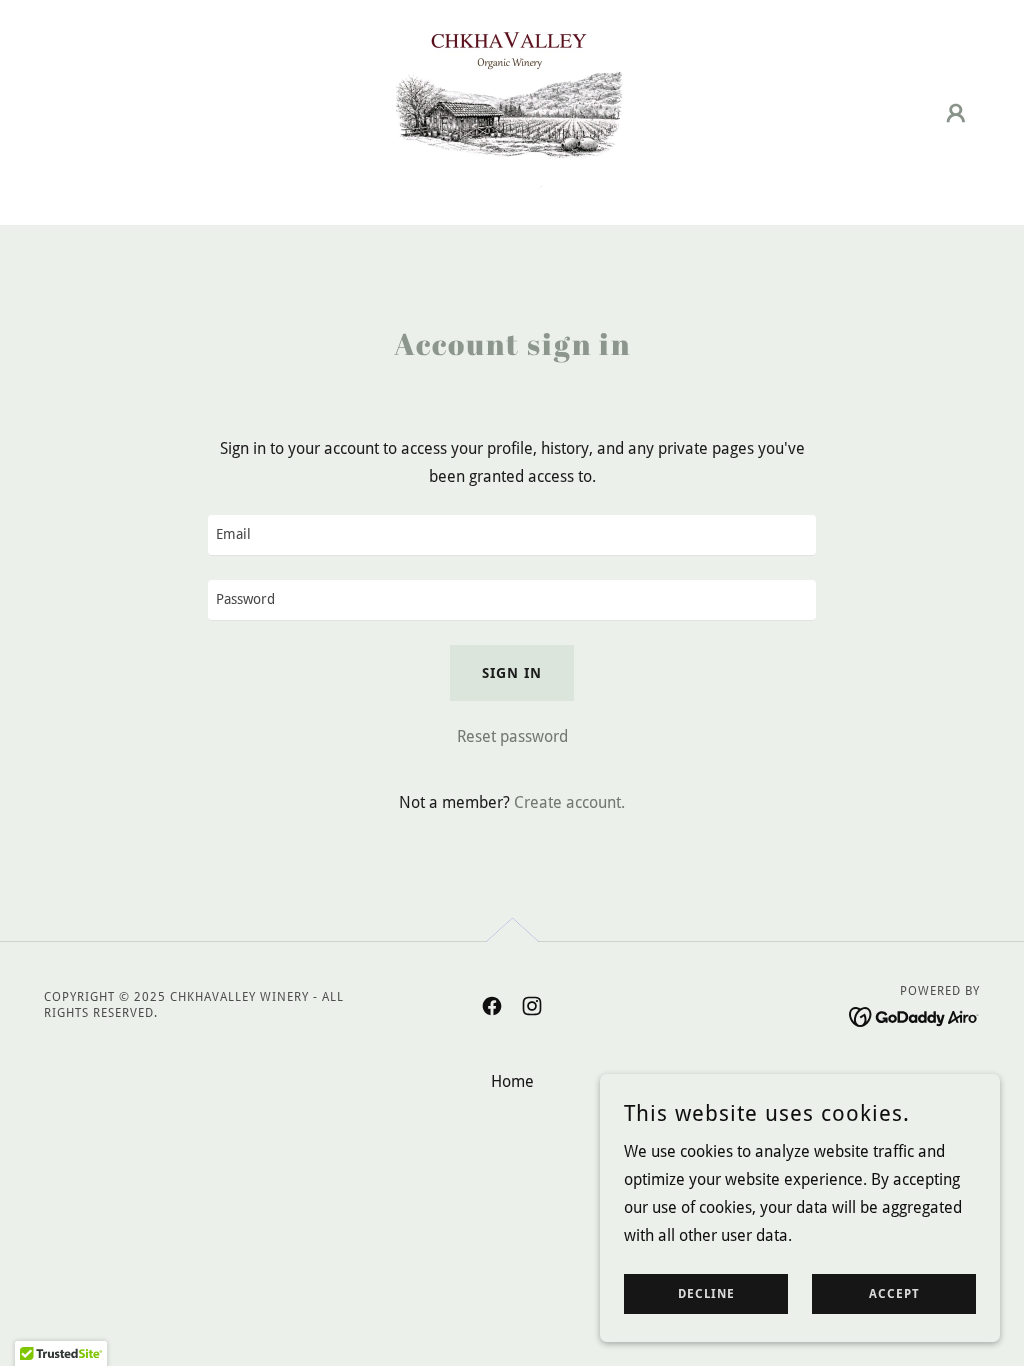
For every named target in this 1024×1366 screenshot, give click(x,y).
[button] (956, 113)
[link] (512, 111)
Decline (706, 1294)
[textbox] (512, 535)
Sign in (512, 673)
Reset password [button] (512, 736)
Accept (894, 1294)
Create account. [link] (569, 802)
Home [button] (512, 1081)
